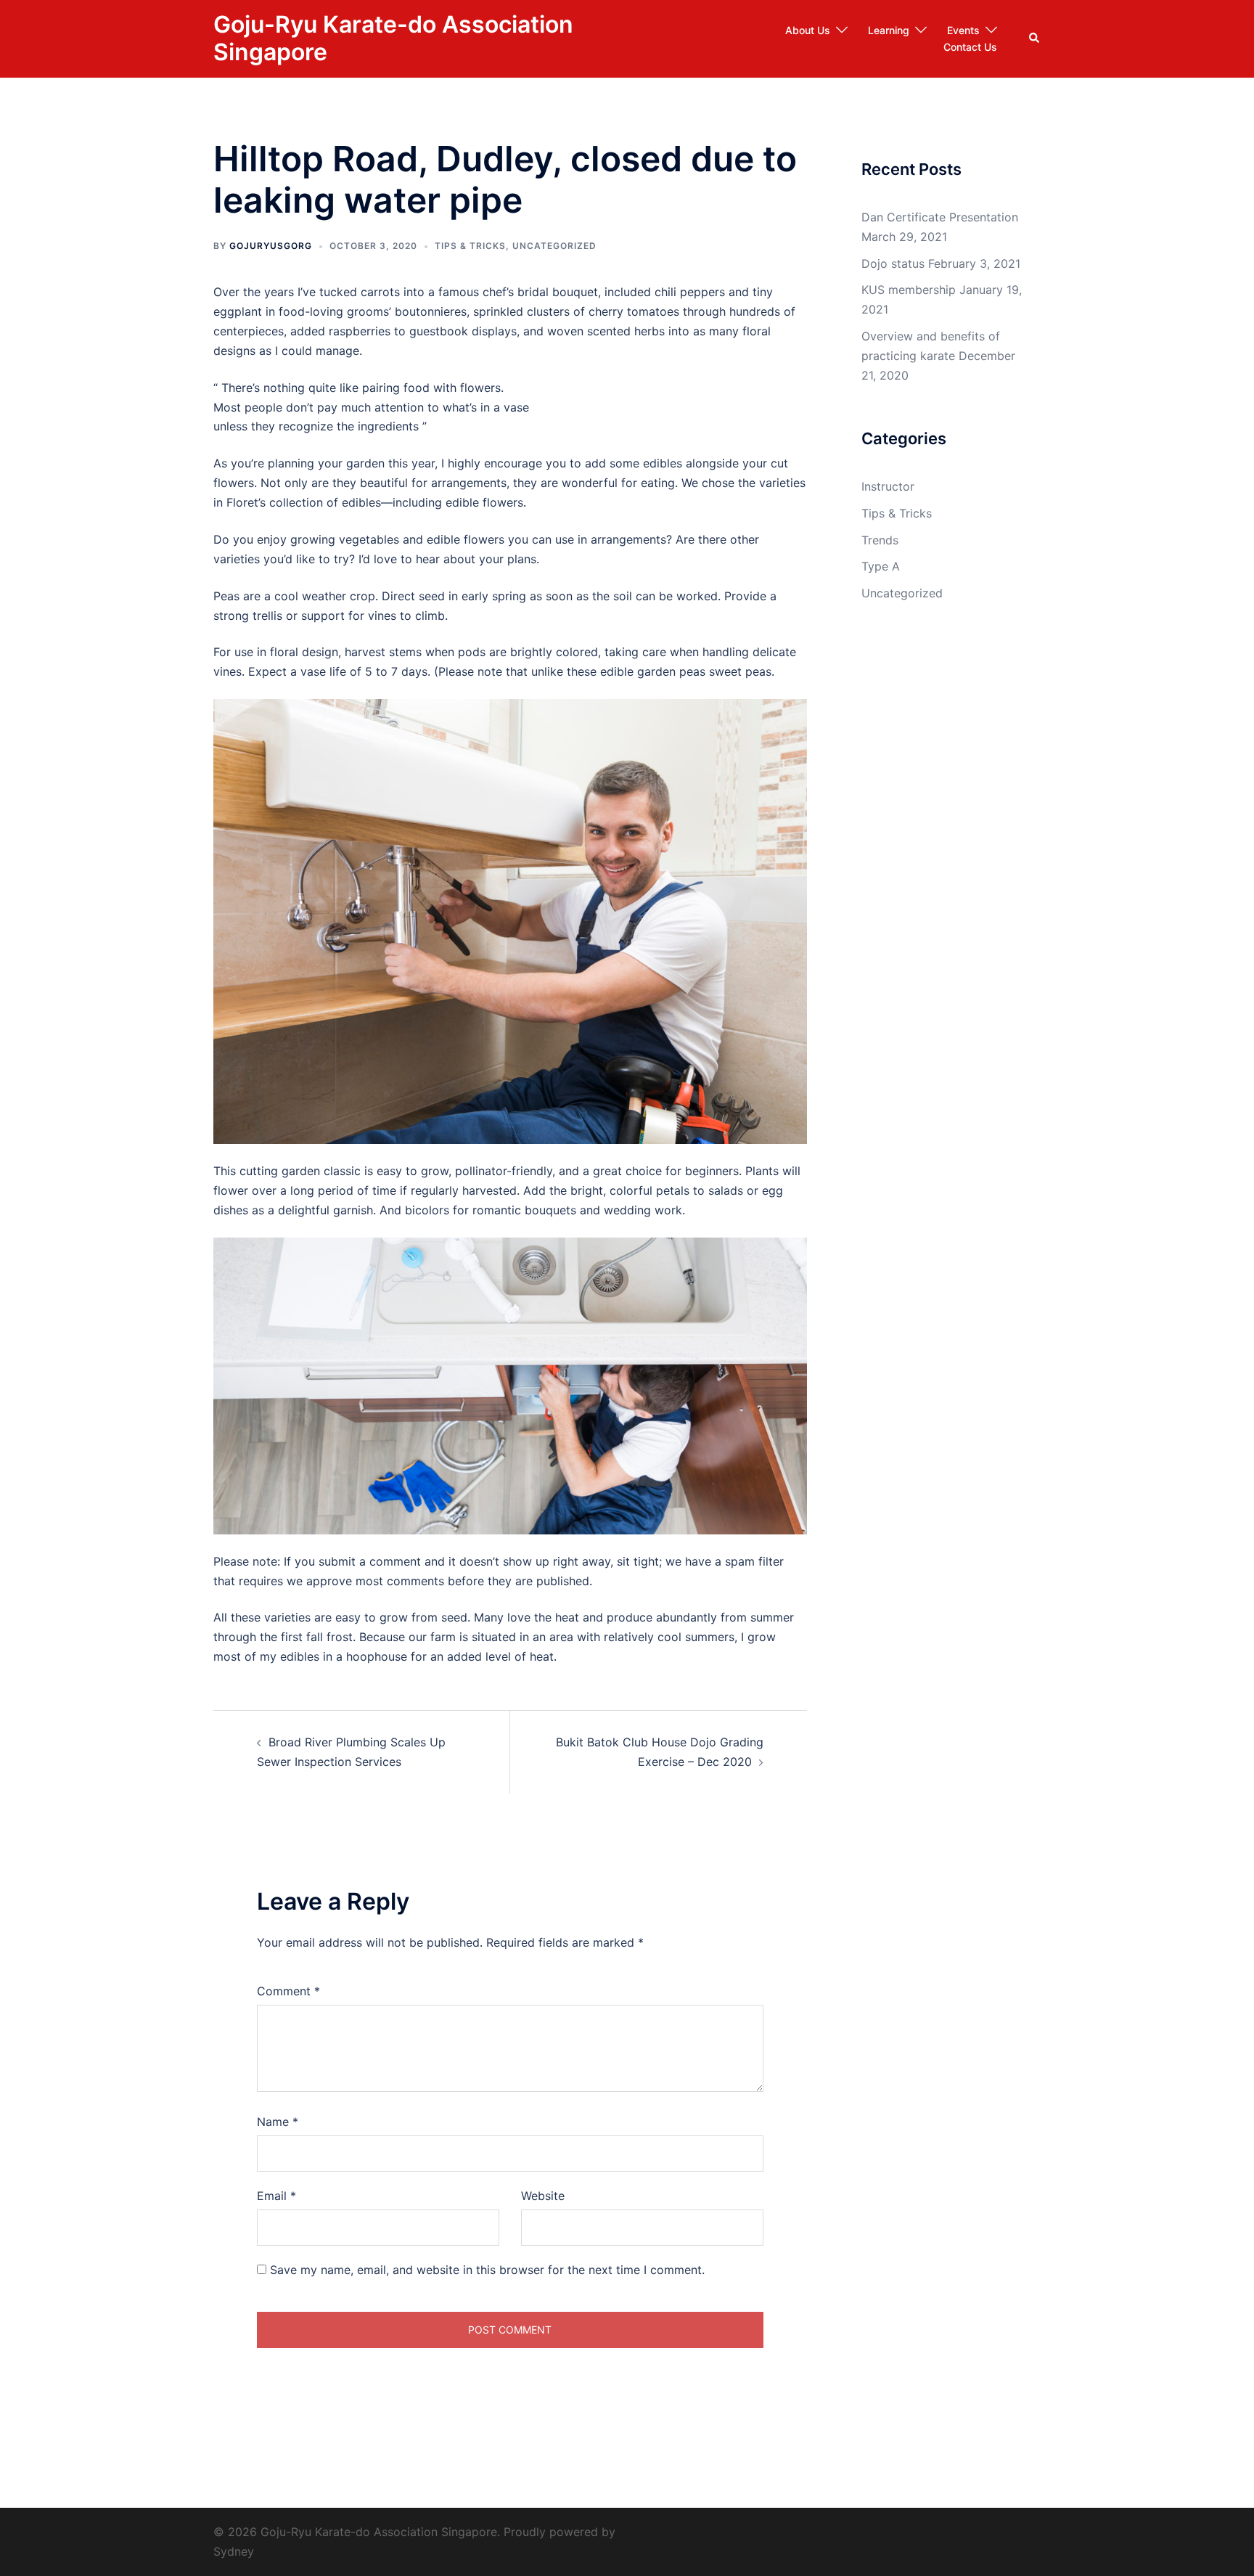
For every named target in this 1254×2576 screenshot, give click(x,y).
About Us (808, 30)
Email (276, 2196)
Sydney (234, 2551)
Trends (880, 540)
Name (278, 2122)
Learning (889, 30)
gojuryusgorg (271, 246)
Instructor (888, 486)
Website (543, 2196)
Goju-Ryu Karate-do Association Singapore (393, 38)
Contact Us (970, 47)
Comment (288, 1991)
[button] (1035, 38)
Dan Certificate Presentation (940, 217)
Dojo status (893, 263)
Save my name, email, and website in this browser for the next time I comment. (487, 2270)
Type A (881, 566)
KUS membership (909, 290)
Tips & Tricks (470, 246)
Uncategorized (554, 246)
